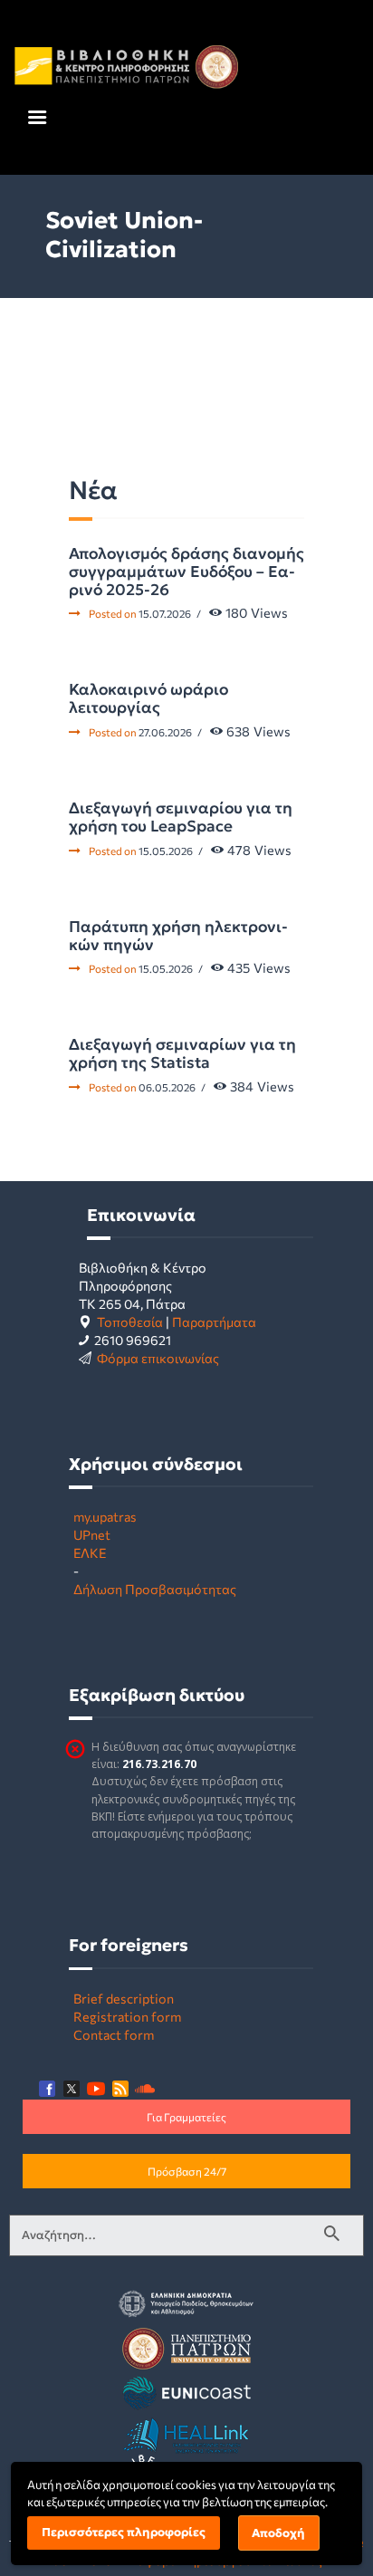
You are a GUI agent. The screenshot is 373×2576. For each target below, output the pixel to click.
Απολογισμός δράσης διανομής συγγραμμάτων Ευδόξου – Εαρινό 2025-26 (186, 572)
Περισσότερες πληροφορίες (124, 2532)
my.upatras (105, 1516)
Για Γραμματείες (186, 2117)
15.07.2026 (165, 613)
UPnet (92, 1534)
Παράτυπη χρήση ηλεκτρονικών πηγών (178, 936)
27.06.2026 (165, 732)
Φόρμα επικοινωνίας (158, 1358)
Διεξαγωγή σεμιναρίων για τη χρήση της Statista (182, 1053)
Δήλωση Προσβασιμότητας (155, 1589)
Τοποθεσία (130, 1322)
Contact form (114, 2034)
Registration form (127, 2016)
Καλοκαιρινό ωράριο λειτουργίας (148, 698)
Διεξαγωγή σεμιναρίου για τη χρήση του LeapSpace (181, 817)
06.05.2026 (167, 1087)
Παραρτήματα (214, 1322)
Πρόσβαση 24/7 (187, 2171)
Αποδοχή (278, 2533)
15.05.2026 (166, 851)
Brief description (124, 1998)
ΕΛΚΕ (90, 1552)
